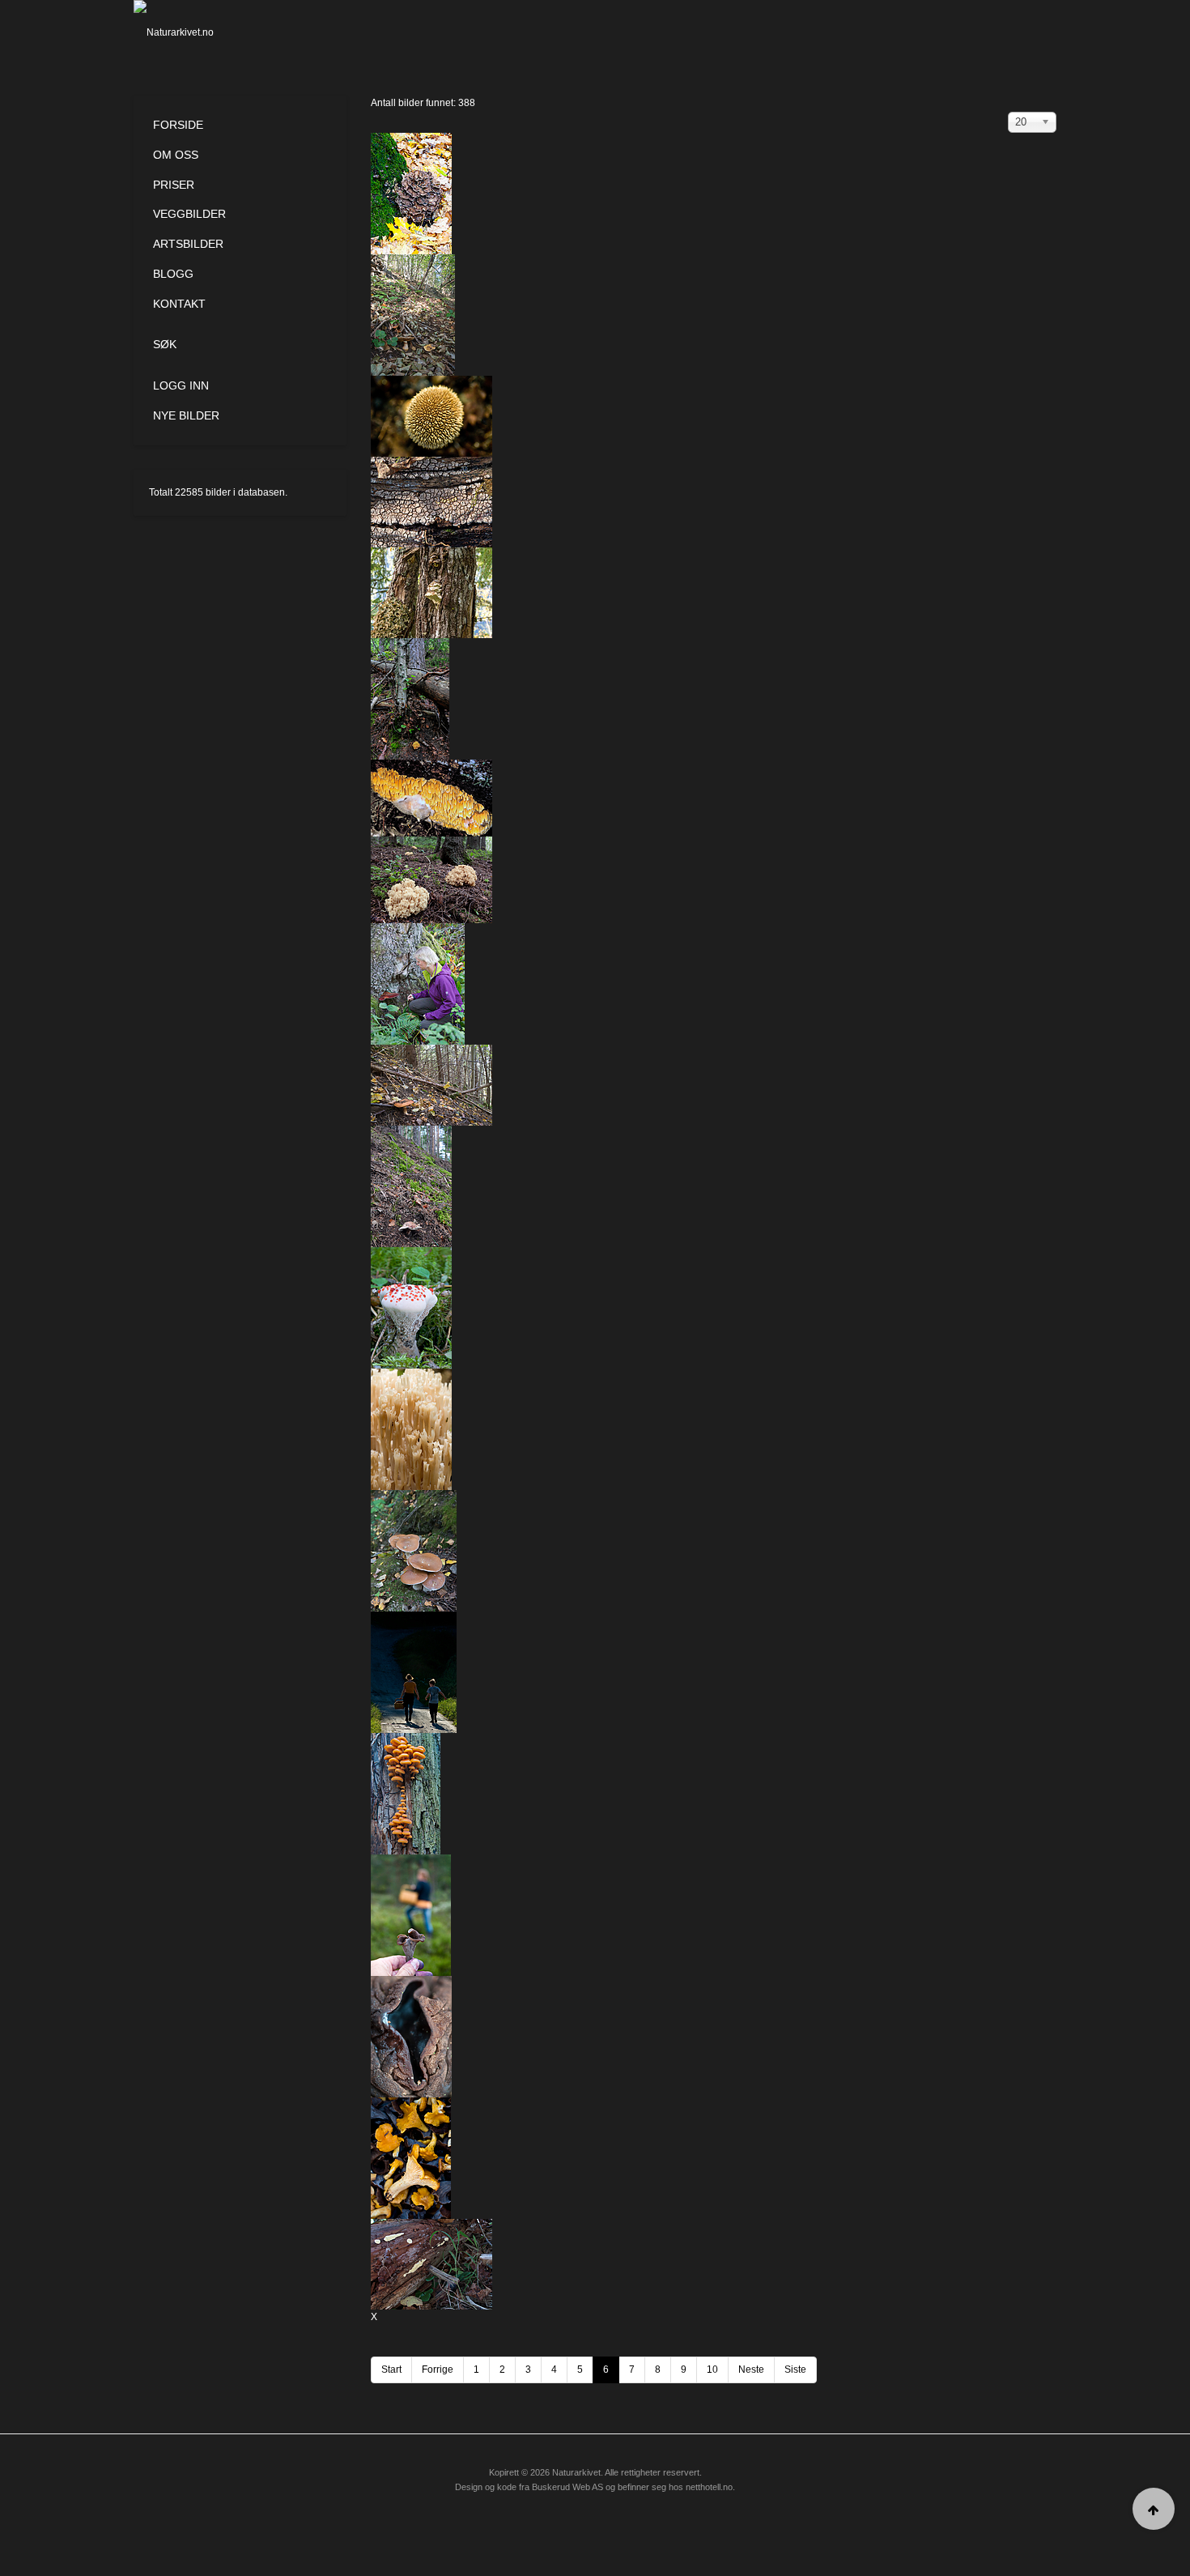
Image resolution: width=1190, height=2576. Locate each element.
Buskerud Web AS (567, 2487)
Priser (174, 185)
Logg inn (181, 385)
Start (391, 2369)
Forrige (438, 2369)
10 (712, 2369)
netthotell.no (709, 2487)
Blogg (173, 274)
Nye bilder (186, 415)
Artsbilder (188, 244)
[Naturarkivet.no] (200, 32)
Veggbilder (189, 214)
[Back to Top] (1154, 2509)
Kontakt (179, 304)
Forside (178, 125)
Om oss (176, 155)
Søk (165, 344)
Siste (795, 2369)
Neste (751, 2369)
